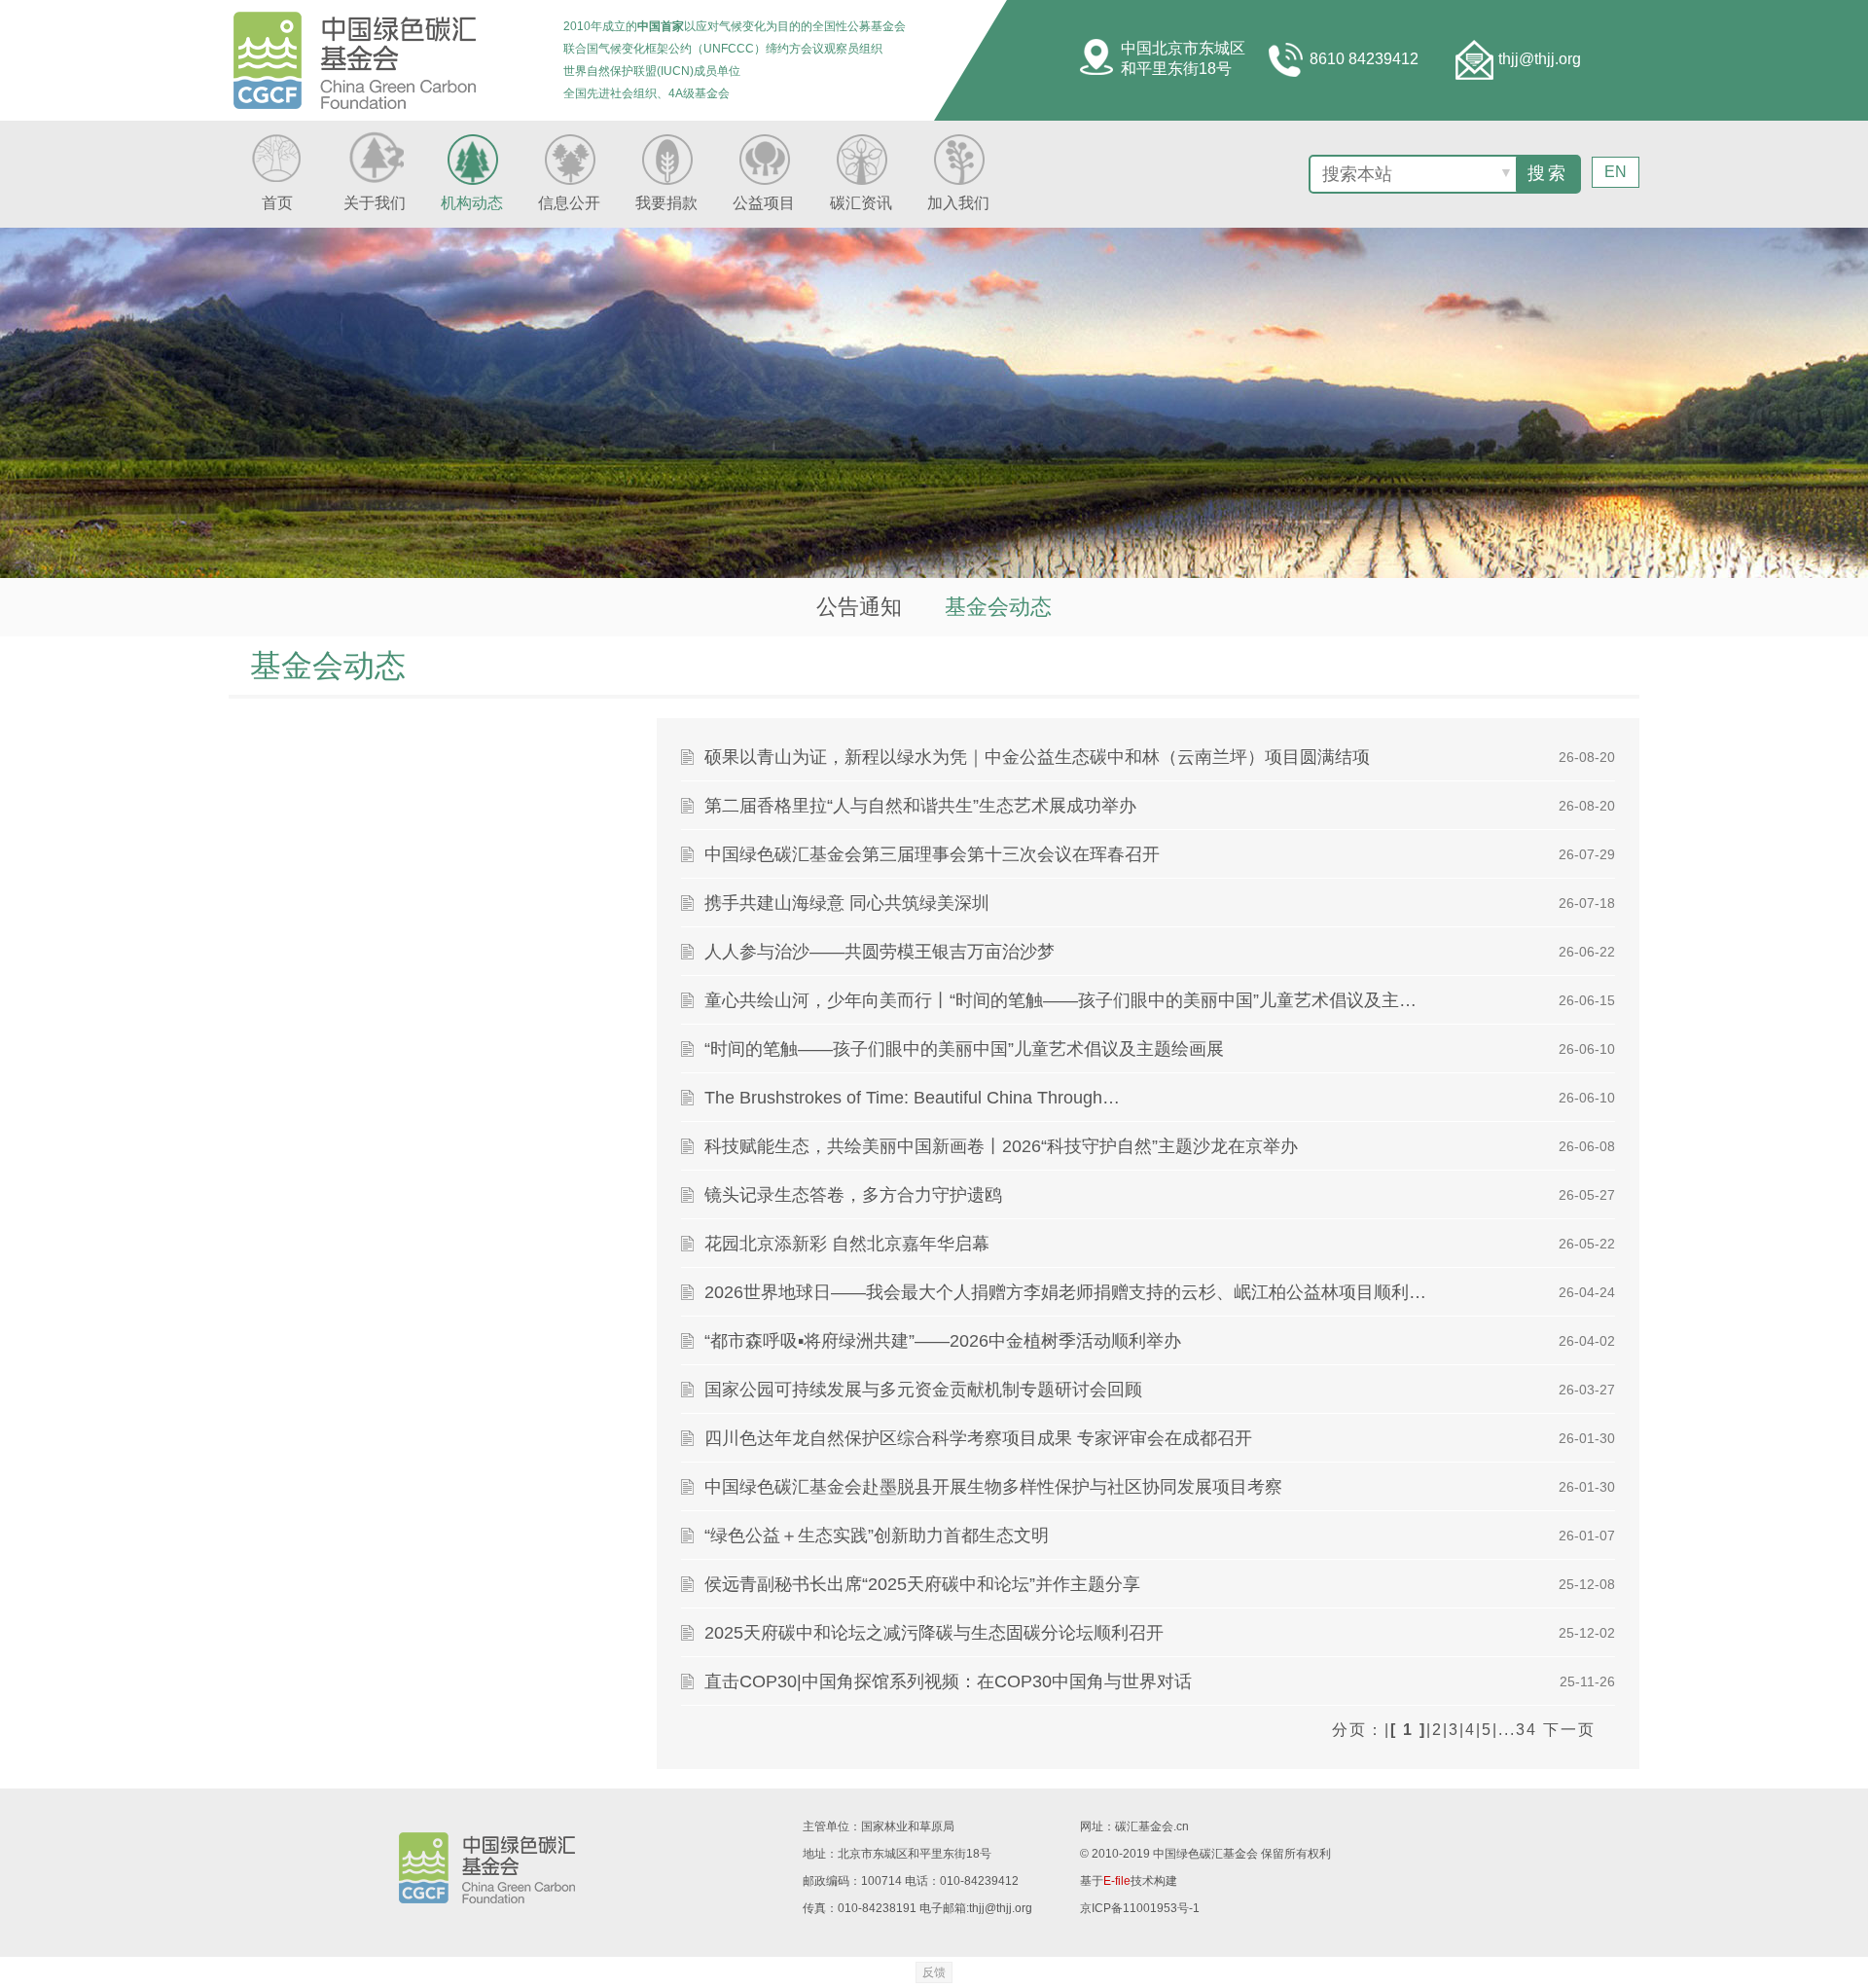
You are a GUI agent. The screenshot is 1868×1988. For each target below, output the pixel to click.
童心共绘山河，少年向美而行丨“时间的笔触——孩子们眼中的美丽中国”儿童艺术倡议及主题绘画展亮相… (1069, 1000)
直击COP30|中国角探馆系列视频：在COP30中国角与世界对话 (948, 1681)
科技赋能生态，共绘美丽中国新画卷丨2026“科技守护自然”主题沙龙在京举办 (1001, 1146)
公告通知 (859, 607)
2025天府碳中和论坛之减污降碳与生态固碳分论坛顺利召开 (934, 1633)
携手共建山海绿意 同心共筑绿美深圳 (847, 903)
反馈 (934, 1972)
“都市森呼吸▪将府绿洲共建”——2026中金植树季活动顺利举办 (943, 1341)
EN (1616, 172)
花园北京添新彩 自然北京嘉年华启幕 (847, 1244)
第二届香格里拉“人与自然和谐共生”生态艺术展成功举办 (920, 806)
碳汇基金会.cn (1152, 1826)
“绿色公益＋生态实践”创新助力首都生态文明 (877, 1536)
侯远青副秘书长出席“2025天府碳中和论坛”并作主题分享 (922, 1584)
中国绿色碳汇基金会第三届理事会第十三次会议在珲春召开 (932, 854)
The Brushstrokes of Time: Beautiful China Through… (912, 1098)
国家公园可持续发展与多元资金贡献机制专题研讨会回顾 (923, 1390)
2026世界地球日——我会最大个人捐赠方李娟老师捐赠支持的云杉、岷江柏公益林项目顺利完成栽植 (1069, 1292)
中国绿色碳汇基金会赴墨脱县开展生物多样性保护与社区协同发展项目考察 (993, 1487)
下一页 (1569, 1730)
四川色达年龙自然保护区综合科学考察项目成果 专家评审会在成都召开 (978, 1438)
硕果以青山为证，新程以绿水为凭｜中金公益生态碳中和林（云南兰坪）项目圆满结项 (1037, 757)
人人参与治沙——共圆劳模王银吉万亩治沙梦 (880, 952)
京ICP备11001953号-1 (1140, 1908)
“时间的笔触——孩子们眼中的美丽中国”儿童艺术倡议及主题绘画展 (964, 1049)
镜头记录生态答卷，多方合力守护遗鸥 (853, 1195)
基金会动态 (998, 607)
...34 (1518, 1730)
